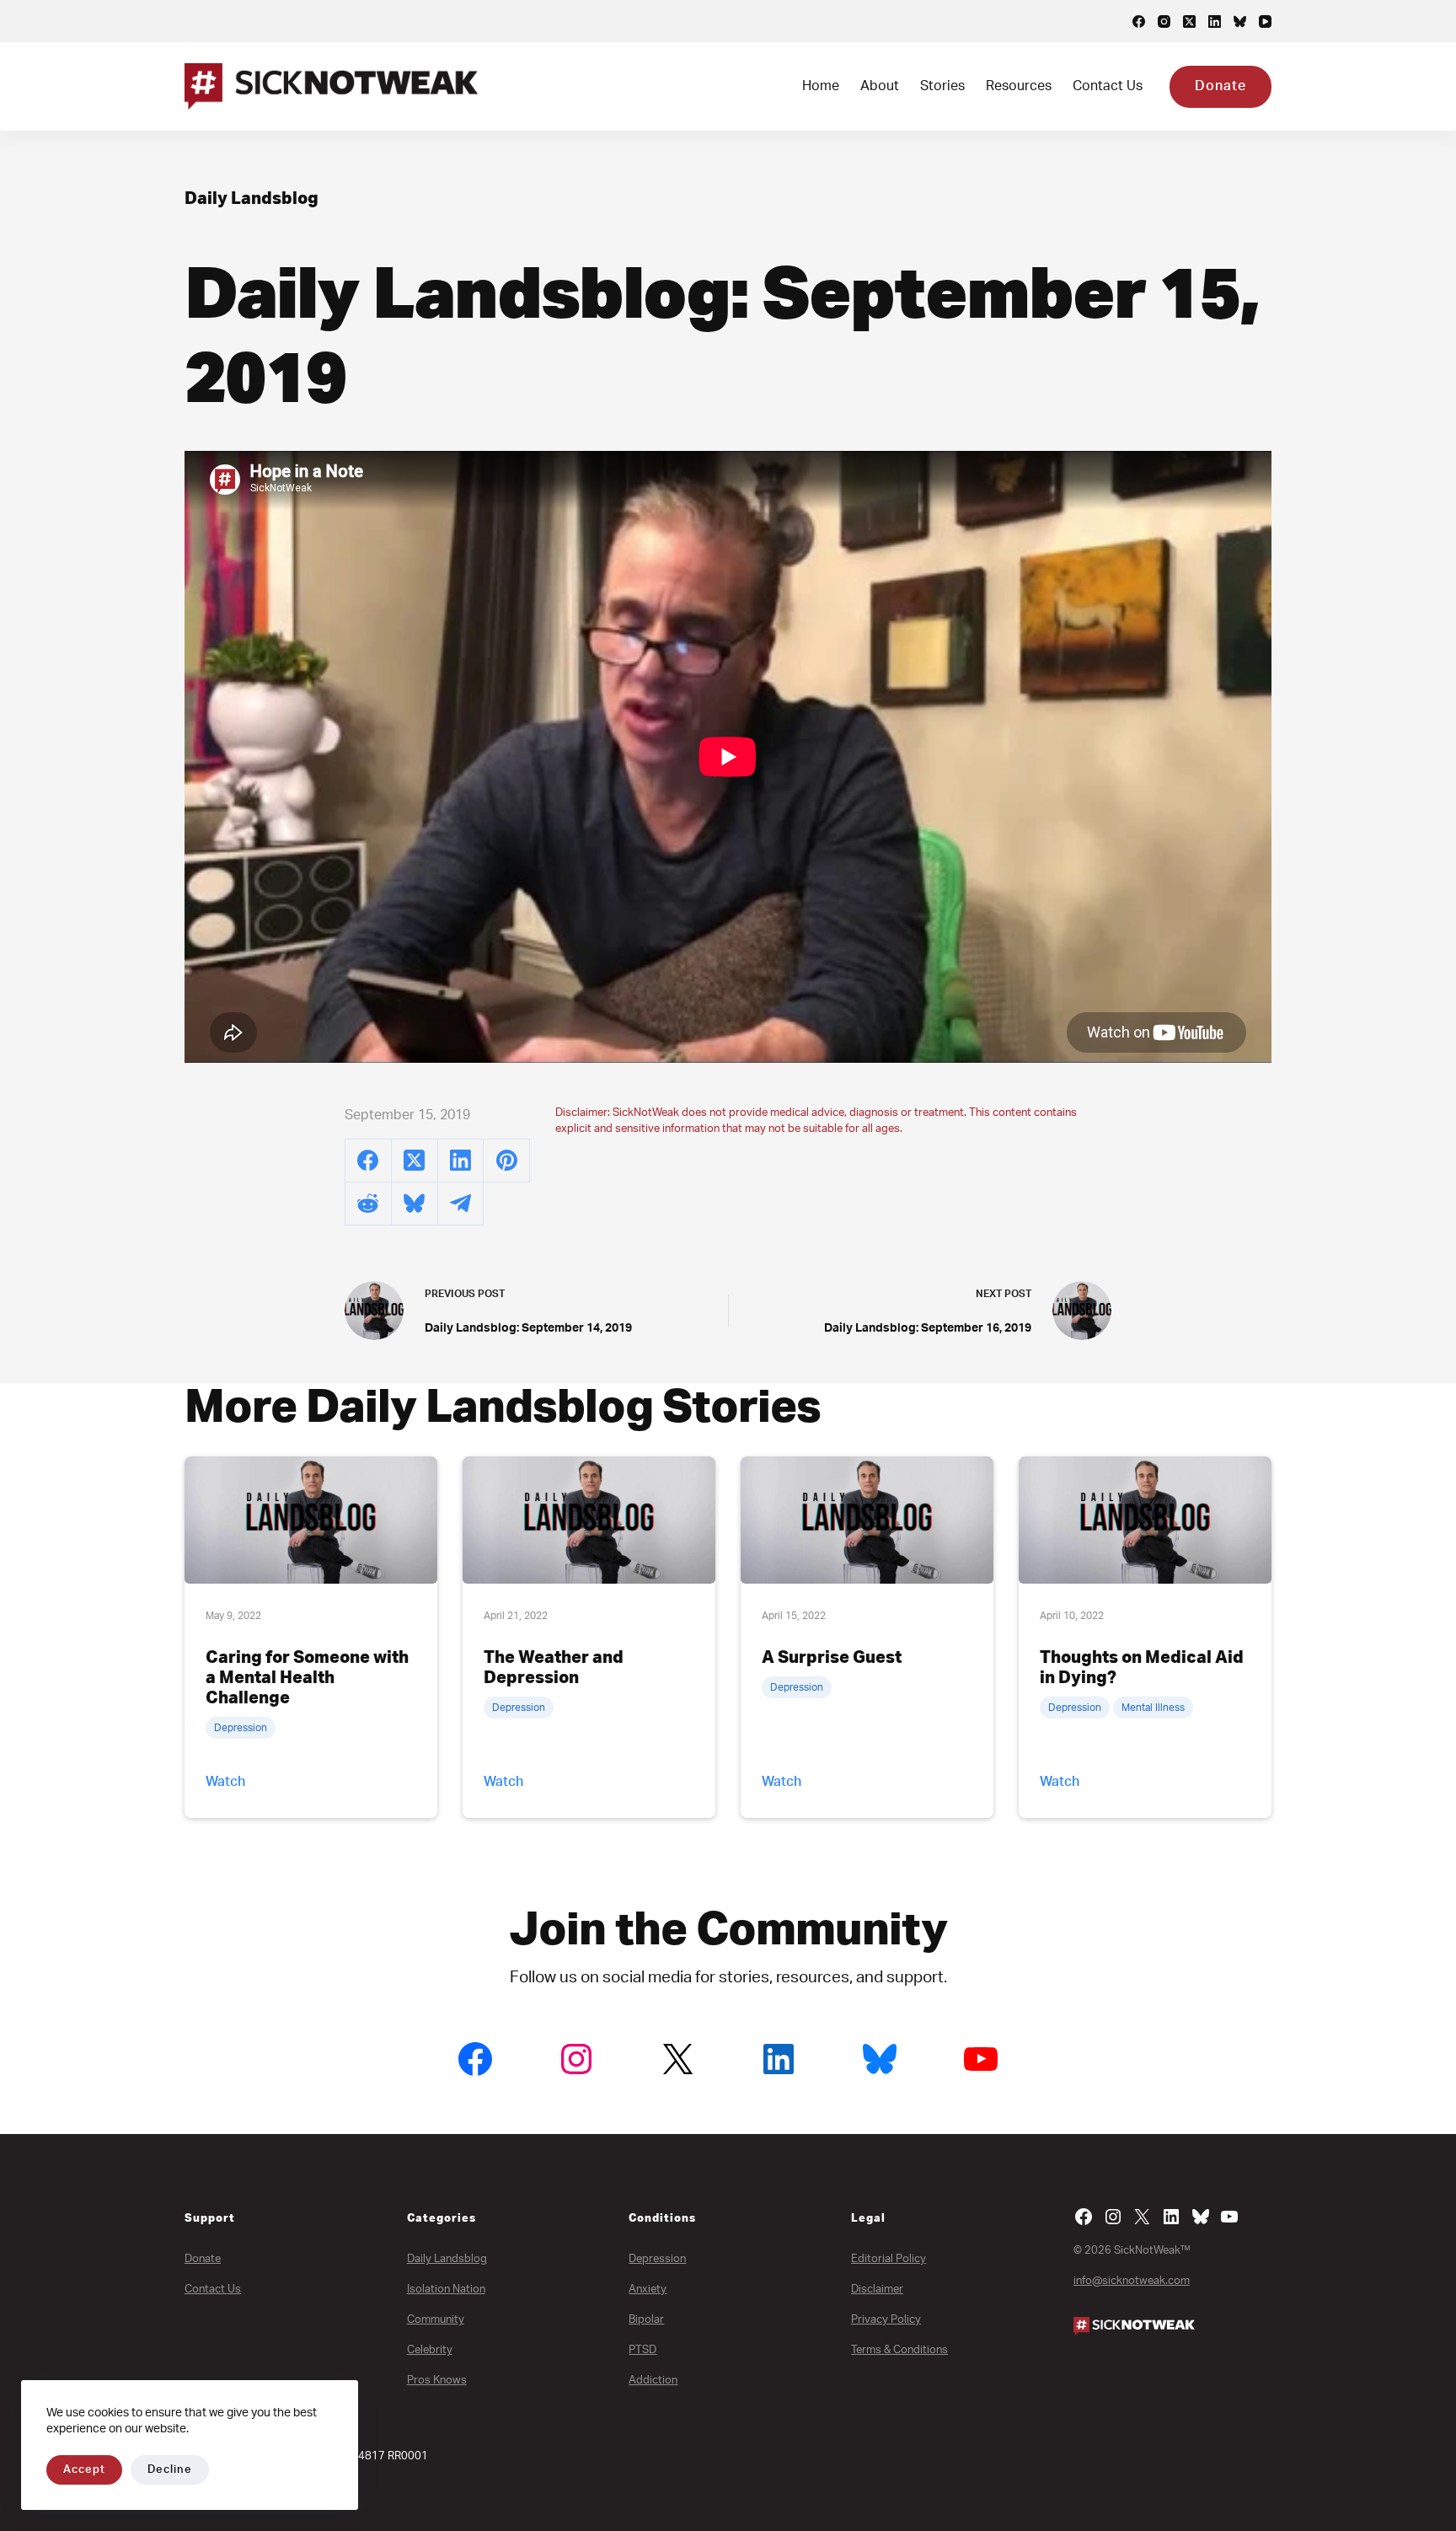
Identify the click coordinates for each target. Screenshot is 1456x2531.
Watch (225, 1782)
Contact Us (1108, 86)
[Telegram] (461, 1204)
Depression (241, 1728)
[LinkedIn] (1215, 21)
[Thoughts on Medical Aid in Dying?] (1145, 1520)
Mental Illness (1153, 1708)
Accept (84, 2470)
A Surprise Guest (832, 1658)
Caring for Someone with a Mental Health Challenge (307, 1678)
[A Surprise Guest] (867, 1520)
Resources (1019, 86)
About (880, 86)
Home (821, 86)
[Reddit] (369, 1204)
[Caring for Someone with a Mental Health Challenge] (311, 1520)
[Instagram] (1164, 21)
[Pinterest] (507, 1161)
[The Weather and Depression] (589, 1520)
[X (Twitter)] (1189, 21)
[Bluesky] (1240, 21)
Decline (170, 2470)
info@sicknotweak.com (1132, 2281)
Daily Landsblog (252, 199)
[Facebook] (1139, 21)
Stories (942, 86)
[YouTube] (1265, 21)
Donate (1220, 86)
